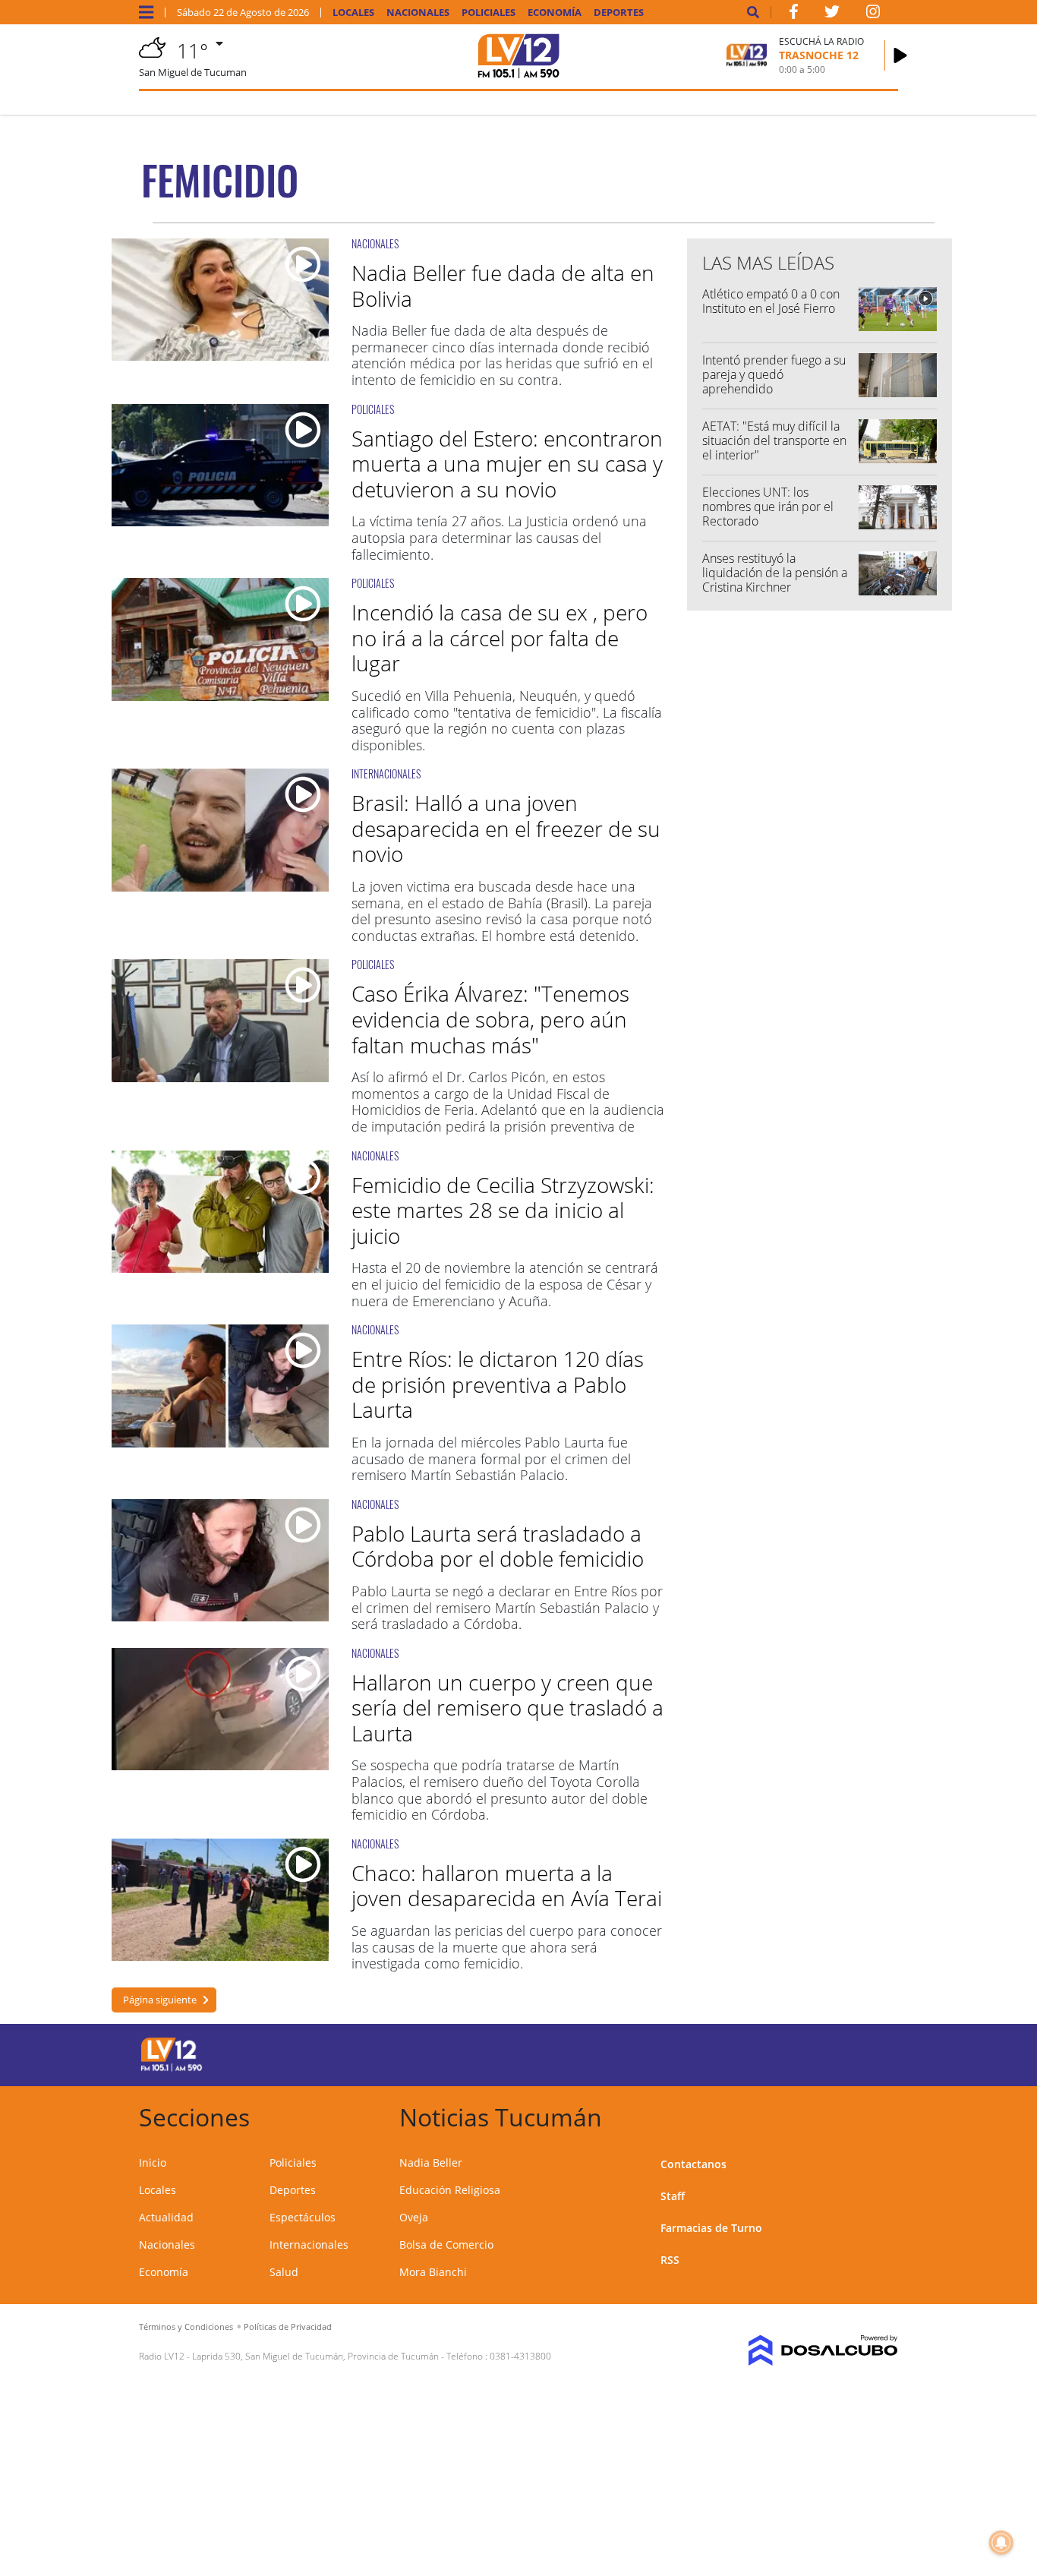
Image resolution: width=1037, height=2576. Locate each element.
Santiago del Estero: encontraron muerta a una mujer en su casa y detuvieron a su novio (507, 464)
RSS (670, 2260)
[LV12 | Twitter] (832, 14)
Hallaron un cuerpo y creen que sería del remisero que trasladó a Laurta (507, 1708)
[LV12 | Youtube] (813, 2052)
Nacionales (418, 13)
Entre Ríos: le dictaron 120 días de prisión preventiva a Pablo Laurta (498, 1384)
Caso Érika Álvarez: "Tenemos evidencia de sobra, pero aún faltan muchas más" (490, 1019)
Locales (353, 13)
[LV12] (172, 2069)
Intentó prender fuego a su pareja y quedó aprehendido (774, 374)
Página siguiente (160, 2000)
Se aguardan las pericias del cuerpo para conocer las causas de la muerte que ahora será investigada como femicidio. (507, 1947)
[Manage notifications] (1001, 2543)
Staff (673, 2196)
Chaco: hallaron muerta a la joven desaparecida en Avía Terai (507, 1886)
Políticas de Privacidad (288, 2327)
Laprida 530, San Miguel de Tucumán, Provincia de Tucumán (315, 2356)
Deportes (619, 13)
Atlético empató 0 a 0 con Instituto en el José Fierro (771, 301)
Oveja (414, 2217)
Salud (284, 2272)
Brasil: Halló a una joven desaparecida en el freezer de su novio (506, 828)
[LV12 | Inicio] (881, 2115)
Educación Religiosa (450, 2190)
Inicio (153, 2162)
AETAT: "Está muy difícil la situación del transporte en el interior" (774, 440)
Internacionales (309, 2245)
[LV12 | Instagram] (873, 14)
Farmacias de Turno (711, 2228)
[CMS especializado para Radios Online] (812, 2350)
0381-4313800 (520, 2356)
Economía (555, 13)
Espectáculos (303, 2217)
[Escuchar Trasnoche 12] (900, 55)
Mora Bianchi (433, 2272)
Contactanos (693, 2164)
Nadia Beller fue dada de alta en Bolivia (503, 286)
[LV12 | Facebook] (793, 14)
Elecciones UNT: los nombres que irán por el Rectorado (768, 507)
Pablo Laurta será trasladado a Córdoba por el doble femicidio (498, 1546)
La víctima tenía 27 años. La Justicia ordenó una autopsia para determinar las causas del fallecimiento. (499, 537)
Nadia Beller (431, 2162)
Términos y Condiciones (186, 2327)
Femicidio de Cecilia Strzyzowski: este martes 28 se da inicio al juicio (503, 1210)
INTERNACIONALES (386, 773)
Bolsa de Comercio (446, 2245)
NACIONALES (375, 243)
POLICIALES (373, 409)
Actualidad (166, 2217)
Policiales (489, 13)
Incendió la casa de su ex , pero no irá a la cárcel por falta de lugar (500, 638)
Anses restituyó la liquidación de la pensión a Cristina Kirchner (775, 573)
